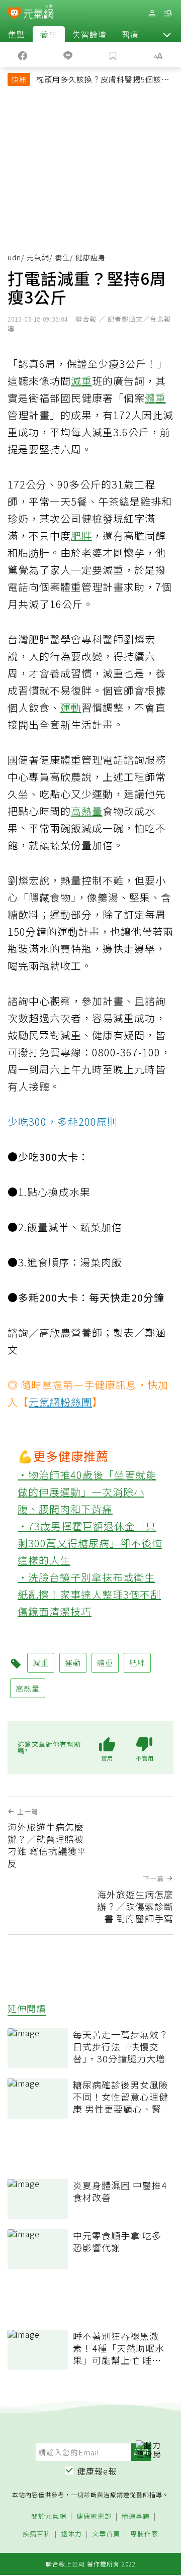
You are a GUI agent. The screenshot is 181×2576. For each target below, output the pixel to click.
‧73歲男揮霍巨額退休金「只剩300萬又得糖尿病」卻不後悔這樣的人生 (90, 1543)
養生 (49, 34)
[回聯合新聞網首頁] (14, 14)
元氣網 (38, 257)
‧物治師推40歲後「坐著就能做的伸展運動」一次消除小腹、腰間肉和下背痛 (87, 1492)
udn (14, 257)
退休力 (71, 2534)
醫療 (130, 34)
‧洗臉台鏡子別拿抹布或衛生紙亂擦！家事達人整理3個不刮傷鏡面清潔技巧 (89, 1594)
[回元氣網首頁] (38, 13)
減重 (81, 381)
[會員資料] (152, 13)
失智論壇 (89, 34)
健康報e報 (97, 2471)
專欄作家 (144, 2534)
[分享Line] (68, 55)
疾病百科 (37, 2534)
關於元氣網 (49, 2516)
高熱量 (87, 811)
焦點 (17, 34)
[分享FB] (23, 55)
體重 (155, 398)
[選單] (168, 13)
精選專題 (136, 2516)
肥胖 (81, 535)
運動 (71, 707)
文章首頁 (106, 2534)
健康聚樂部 (94, 2516)
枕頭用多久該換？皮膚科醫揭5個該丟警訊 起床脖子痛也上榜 (103, 80)
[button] (167, 34)
